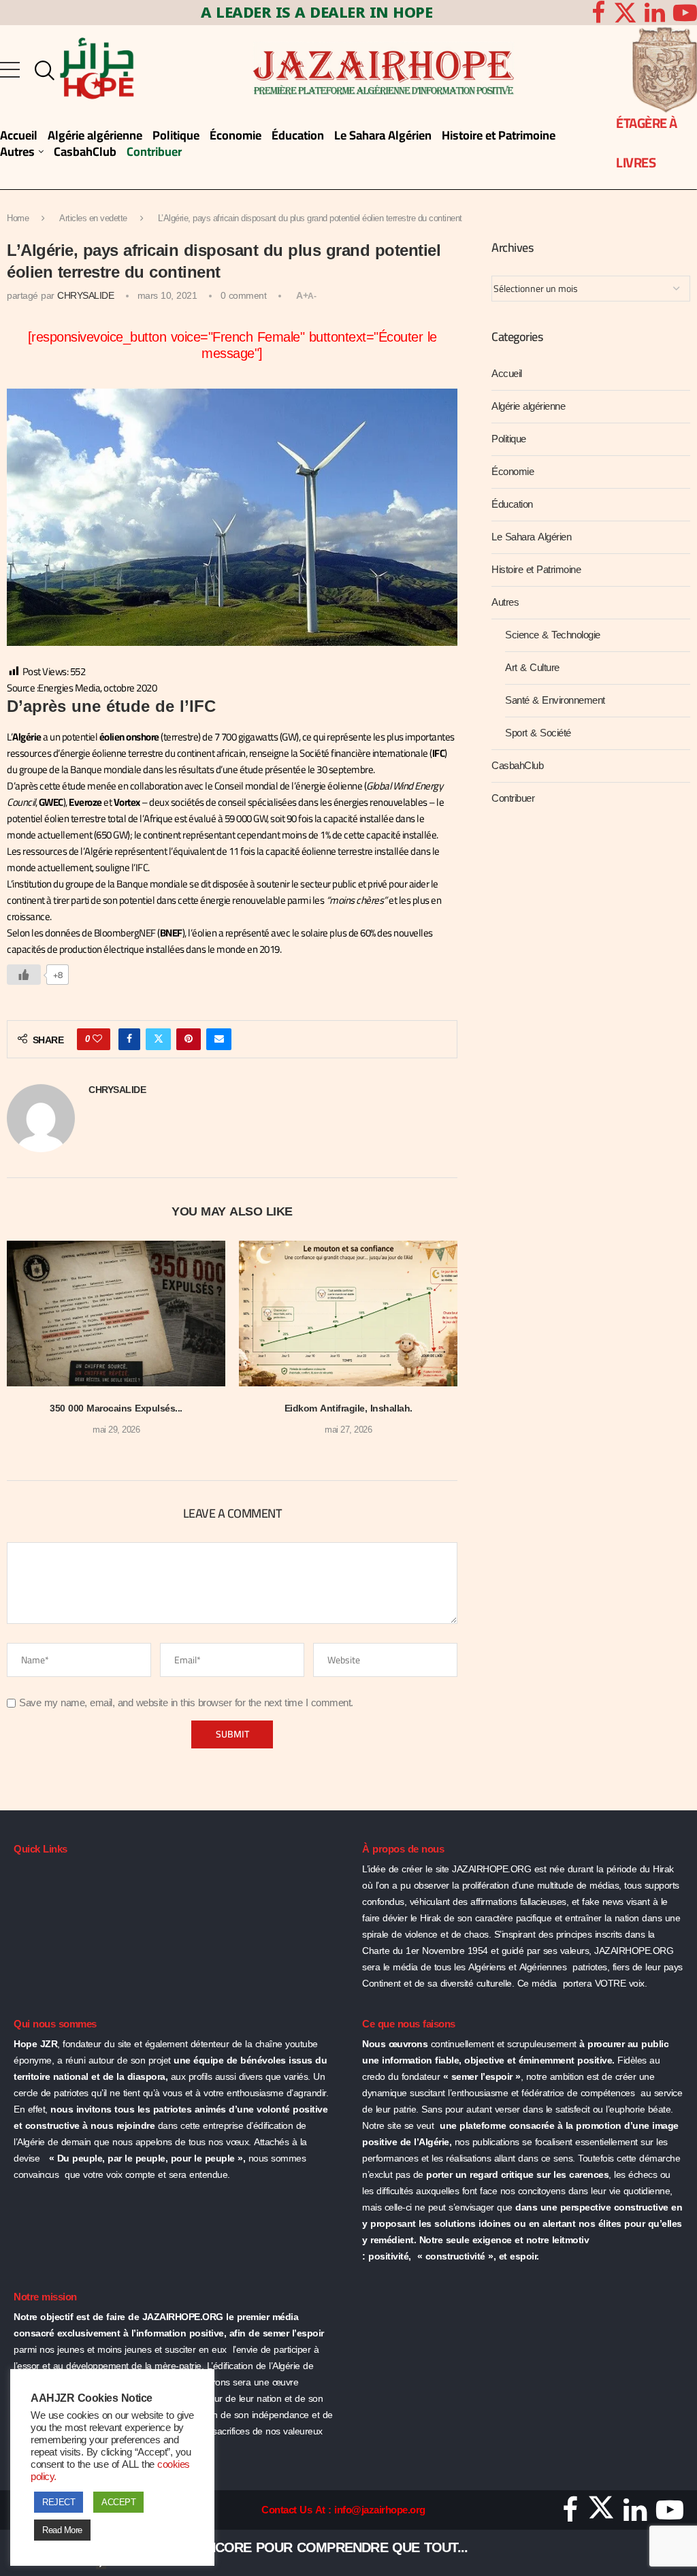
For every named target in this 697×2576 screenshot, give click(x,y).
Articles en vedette (93, 218)
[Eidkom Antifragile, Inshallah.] (348, 1314)
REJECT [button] (59, 2502)
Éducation (512, 504)
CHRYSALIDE (85, 296)
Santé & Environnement (555, 700)
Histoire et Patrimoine (536, 570)
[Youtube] (670, 2515)
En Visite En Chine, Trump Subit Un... (241, 2547)
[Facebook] (598, 13)
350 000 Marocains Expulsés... (116, 1408)
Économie (513, 472)
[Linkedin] (655, 13)
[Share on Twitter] (159, 1039)
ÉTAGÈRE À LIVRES (647, 143)
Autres (505, 602)
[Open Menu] (10, 70)
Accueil (507, 374)
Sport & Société (538, 733)
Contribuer (513, 798)
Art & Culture (532, 668)
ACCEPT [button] (118, 2502)
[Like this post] (97, 1039)
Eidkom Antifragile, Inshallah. (348, 1408)
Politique (509, 439)
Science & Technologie (553, 635)
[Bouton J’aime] (24, 975)
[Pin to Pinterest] (189, 1039)
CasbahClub (517, 766)
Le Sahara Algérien (531, 537)
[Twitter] (625, 13)
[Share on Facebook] (129, 1039)
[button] (25, 1348)
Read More (62, 2530)
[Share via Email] (219, 1039)
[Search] (42, 71)
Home (18, 218)
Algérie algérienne (528, 406)
